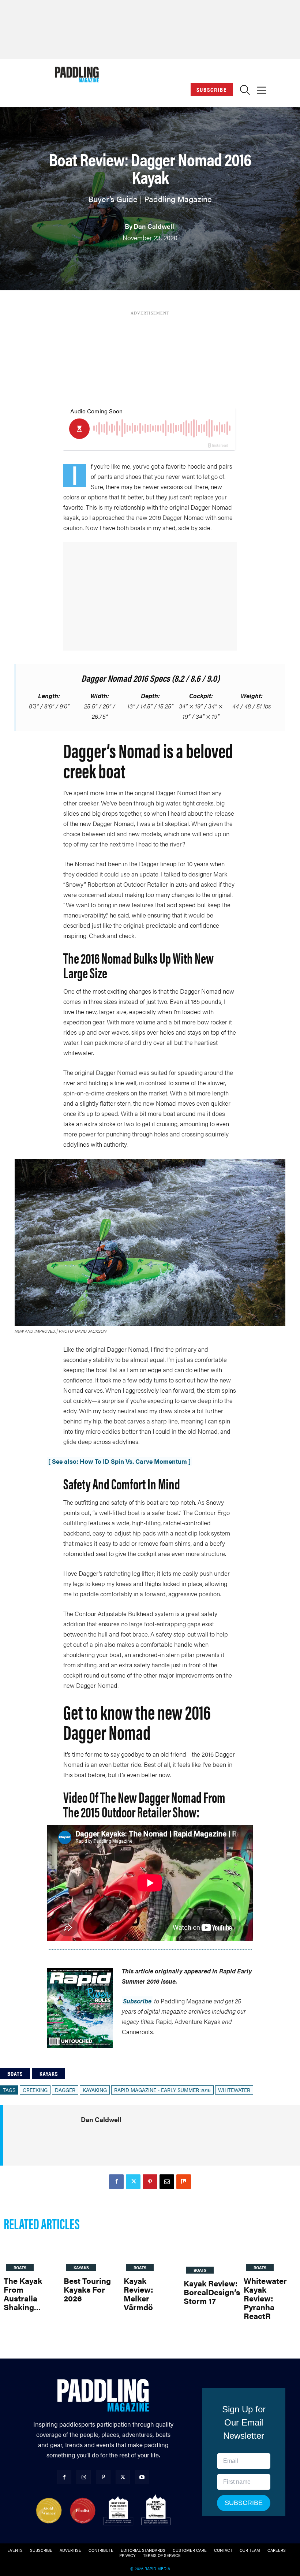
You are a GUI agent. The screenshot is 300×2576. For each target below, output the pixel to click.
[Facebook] (116, 2182)
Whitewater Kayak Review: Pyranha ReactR (265, 2298)
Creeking (35, 2090)
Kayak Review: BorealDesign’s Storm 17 (212, 2292)
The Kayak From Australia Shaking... (23, 2294)
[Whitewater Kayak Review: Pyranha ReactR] (270, 2255)
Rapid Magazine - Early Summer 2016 (162, 2090)
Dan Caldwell (154, 226)
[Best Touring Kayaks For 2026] (90, 2255)
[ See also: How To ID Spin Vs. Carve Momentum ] (119, 1461)
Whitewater (234, 2090)
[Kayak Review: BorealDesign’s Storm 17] (212, 2256)
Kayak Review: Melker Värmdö (138, 2294)
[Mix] (184, 2182)
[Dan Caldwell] (51, 2135)
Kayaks (49, 2074)
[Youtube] (142, 2477)
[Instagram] (84, 2477)
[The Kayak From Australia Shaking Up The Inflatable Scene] (30, 2255)
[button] (245, 92)
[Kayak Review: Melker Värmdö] (150, 2255)
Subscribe (212, 90)
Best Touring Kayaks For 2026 (87, 2289)
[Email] (167, 2182)
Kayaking (95, 2090)
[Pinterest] (150, 2182)
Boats (15, 2074)
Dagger (65, 2090)
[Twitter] (133, 2182)
